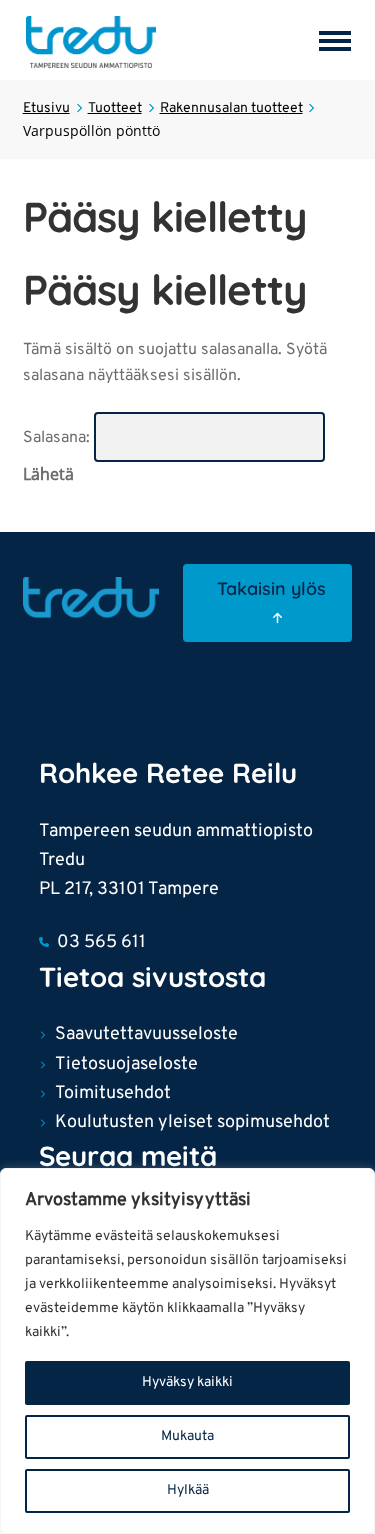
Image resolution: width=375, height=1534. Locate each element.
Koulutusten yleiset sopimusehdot (192, 1122)
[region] (187, 1351)
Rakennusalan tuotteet (231, 108)
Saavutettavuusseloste (146, 1034)
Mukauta (187, 1436)
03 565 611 (101, 942)
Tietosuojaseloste (126, 1064)
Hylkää (188, 1490)
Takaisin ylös (271, 588)
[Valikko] (339, 40)
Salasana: (58, 438)
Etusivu (46, 108)
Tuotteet (115, 108)
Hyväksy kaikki (187, 1382)
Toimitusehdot (113, 1093)
